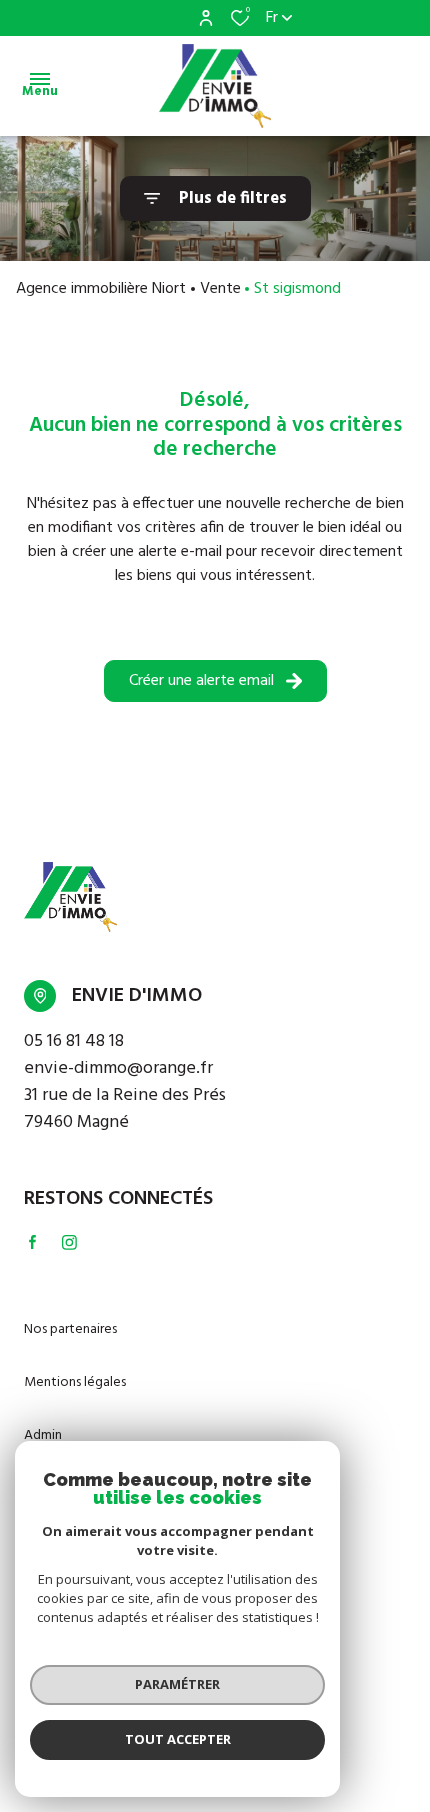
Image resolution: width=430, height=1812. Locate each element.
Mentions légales (75, 1382)
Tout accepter (178, 1739)
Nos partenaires (70, 1329)
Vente (220, 289)
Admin (43, 1435)
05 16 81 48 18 (74, 1041)
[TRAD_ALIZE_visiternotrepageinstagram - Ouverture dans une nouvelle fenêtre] (69, 1242)
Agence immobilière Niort (101, 289)
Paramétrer (177, 1684)
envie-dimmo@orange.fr (118, 1068)
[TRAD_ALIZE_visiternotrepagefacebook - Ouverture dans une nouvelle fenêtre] (32, 1242)
